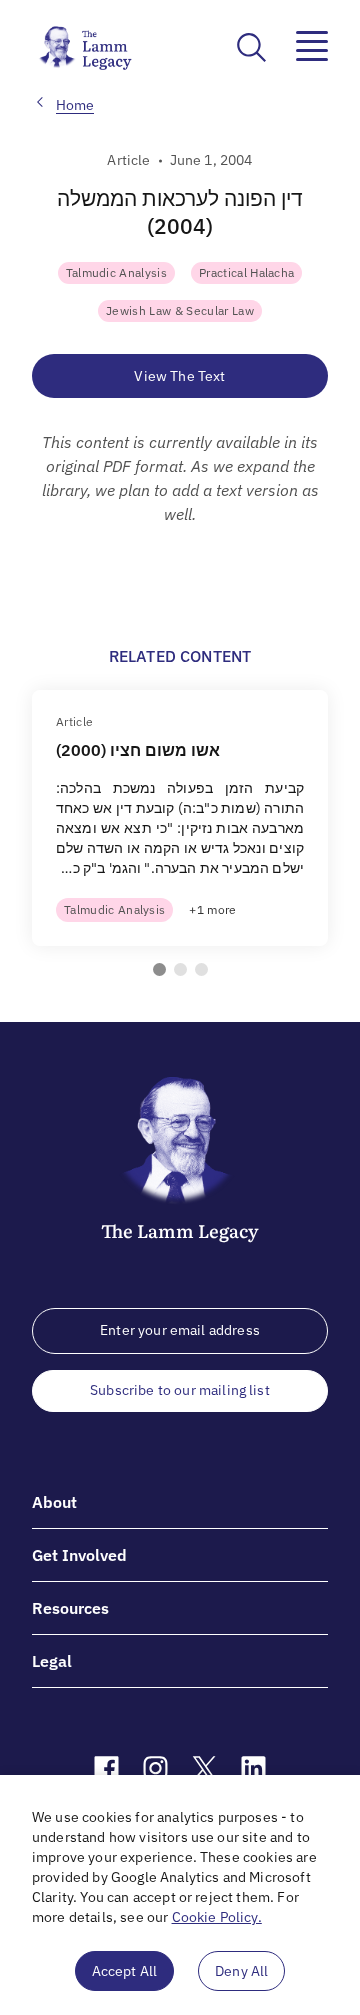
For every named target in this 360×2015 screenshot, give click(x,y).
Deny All (241, 1971)
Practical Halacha (246, 272)
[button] (159, 969)
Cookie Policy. (217, 1917)
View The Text (179, 376)
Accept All (125, 1971)
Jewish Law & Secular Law (180, 310)
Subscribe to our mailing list (180, 1390)
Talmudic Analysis (116, 272)
